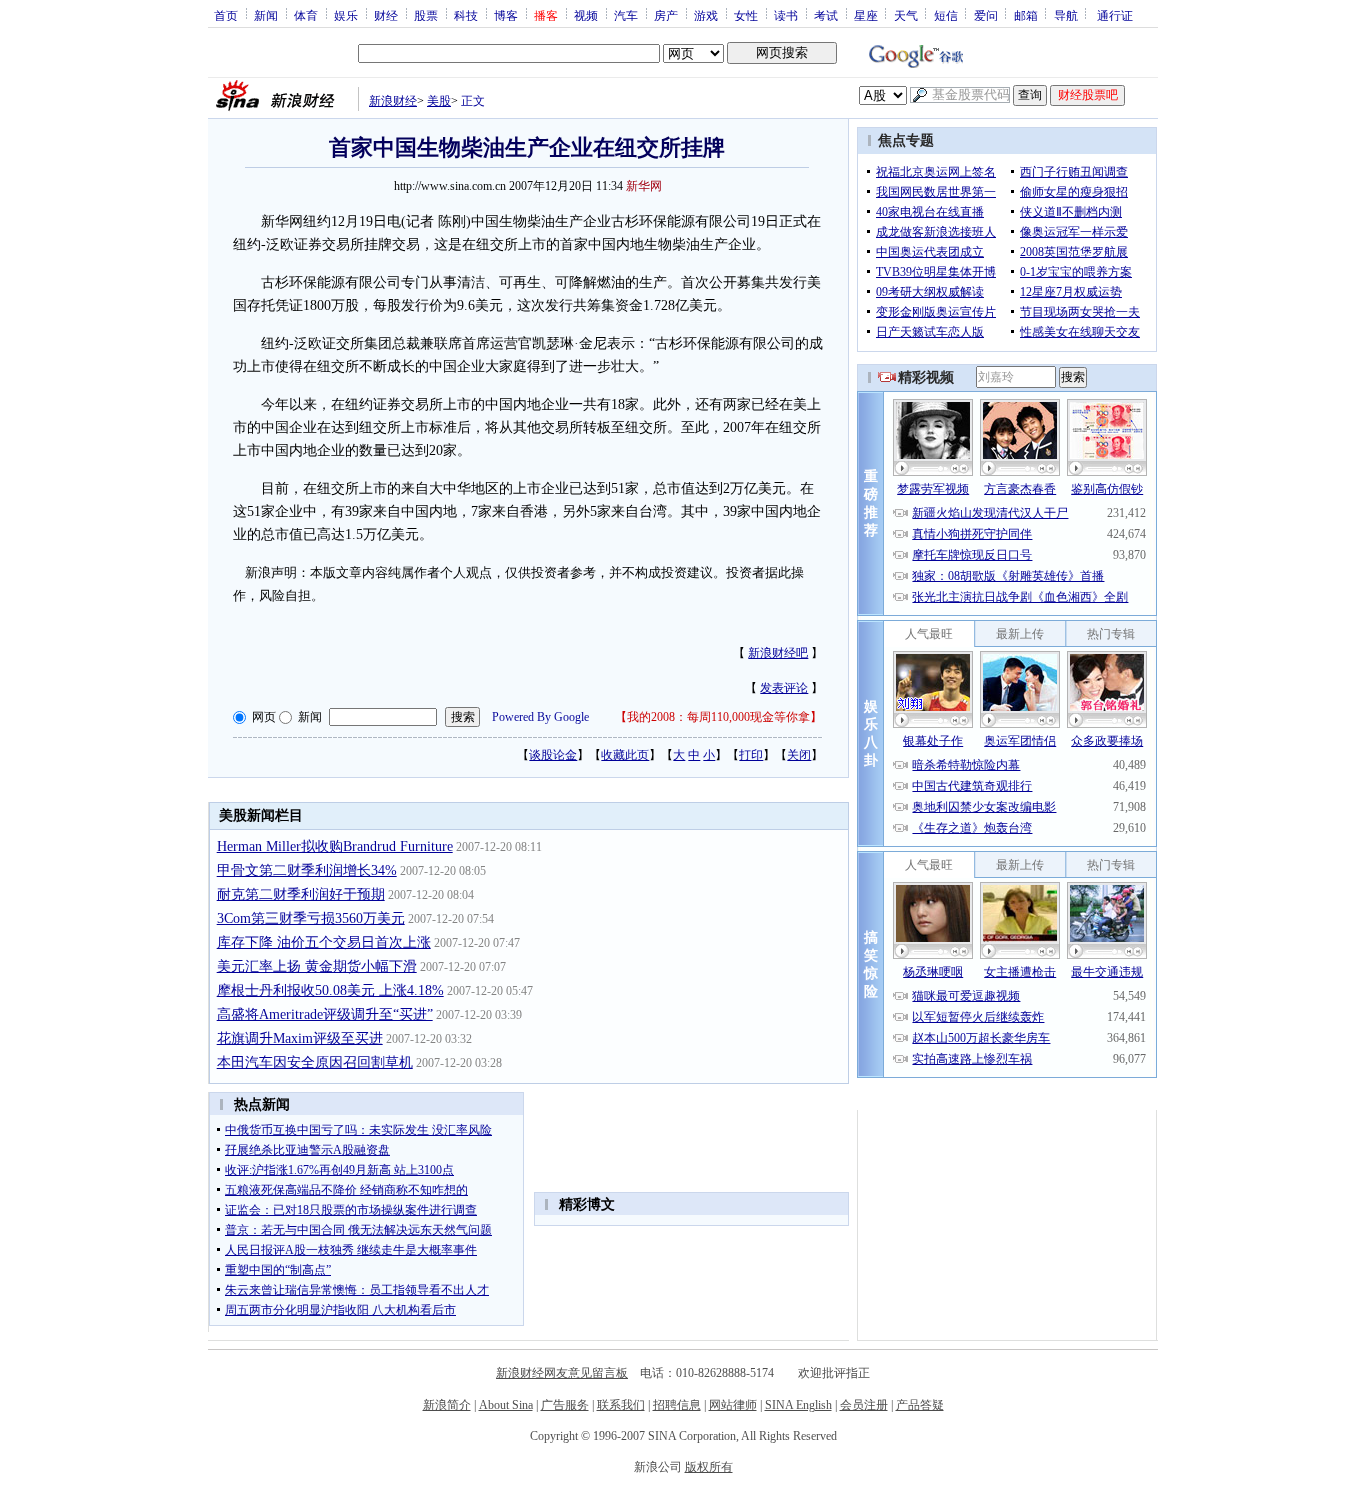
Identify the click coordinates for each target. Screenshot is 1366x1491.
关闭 (799, 755)
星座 (866, 15)
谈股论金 (553, 755)
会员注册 (864, 1405)
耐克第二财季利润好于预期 (301, 894)
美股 (439, 101)
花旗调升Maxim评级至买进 (300, 1038)
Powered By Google (540, 717)
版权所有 (709, 1467)
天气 (906, 15)
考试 (826, 15)
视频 (586, 15)
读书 (786, 15)
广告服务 (565, 1405)
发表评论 (784, 688)
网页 (264, 717)
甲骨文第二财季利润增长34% (307, 870)
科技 (466, 15)
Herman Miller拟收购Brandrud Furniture (335, 846)
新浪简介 (447, 1405)
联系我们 (621, 1405)
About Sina (506, 1405)
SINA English (798, 1405)
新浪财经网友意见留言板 (562, 1373)
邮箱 (1026, 15)
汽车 (626, 15)
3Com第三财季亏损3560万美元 (311, 918)
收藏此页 (625, 755)
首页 (226, 15)
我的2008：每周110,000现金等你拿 (718, 717)
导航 (1066, 15)
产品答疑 (920, 1405)
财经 (386, 15)
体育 (306, 15)
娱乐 (346, 15)
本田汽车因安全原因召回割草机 (315, 1062)
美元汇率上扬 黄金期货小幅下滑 (317, 966)
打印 (751, 755)
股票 (426, 15)
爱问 (986, 15)
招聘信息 (677, 1405)
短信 (946, 15)
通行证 (1115, 15)
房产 (666, 15)
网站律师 (733, 1405)
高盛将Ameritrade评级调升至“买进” (325, 1014)
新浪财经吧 (778, 653)
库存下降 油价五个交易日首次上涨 (324, 942)
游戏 (706, 15)
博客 (506, 15)
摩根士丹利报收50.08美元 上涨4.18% (330, 990)
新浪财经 (393, 101)
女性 (746, 15)
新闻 (266, 15)
